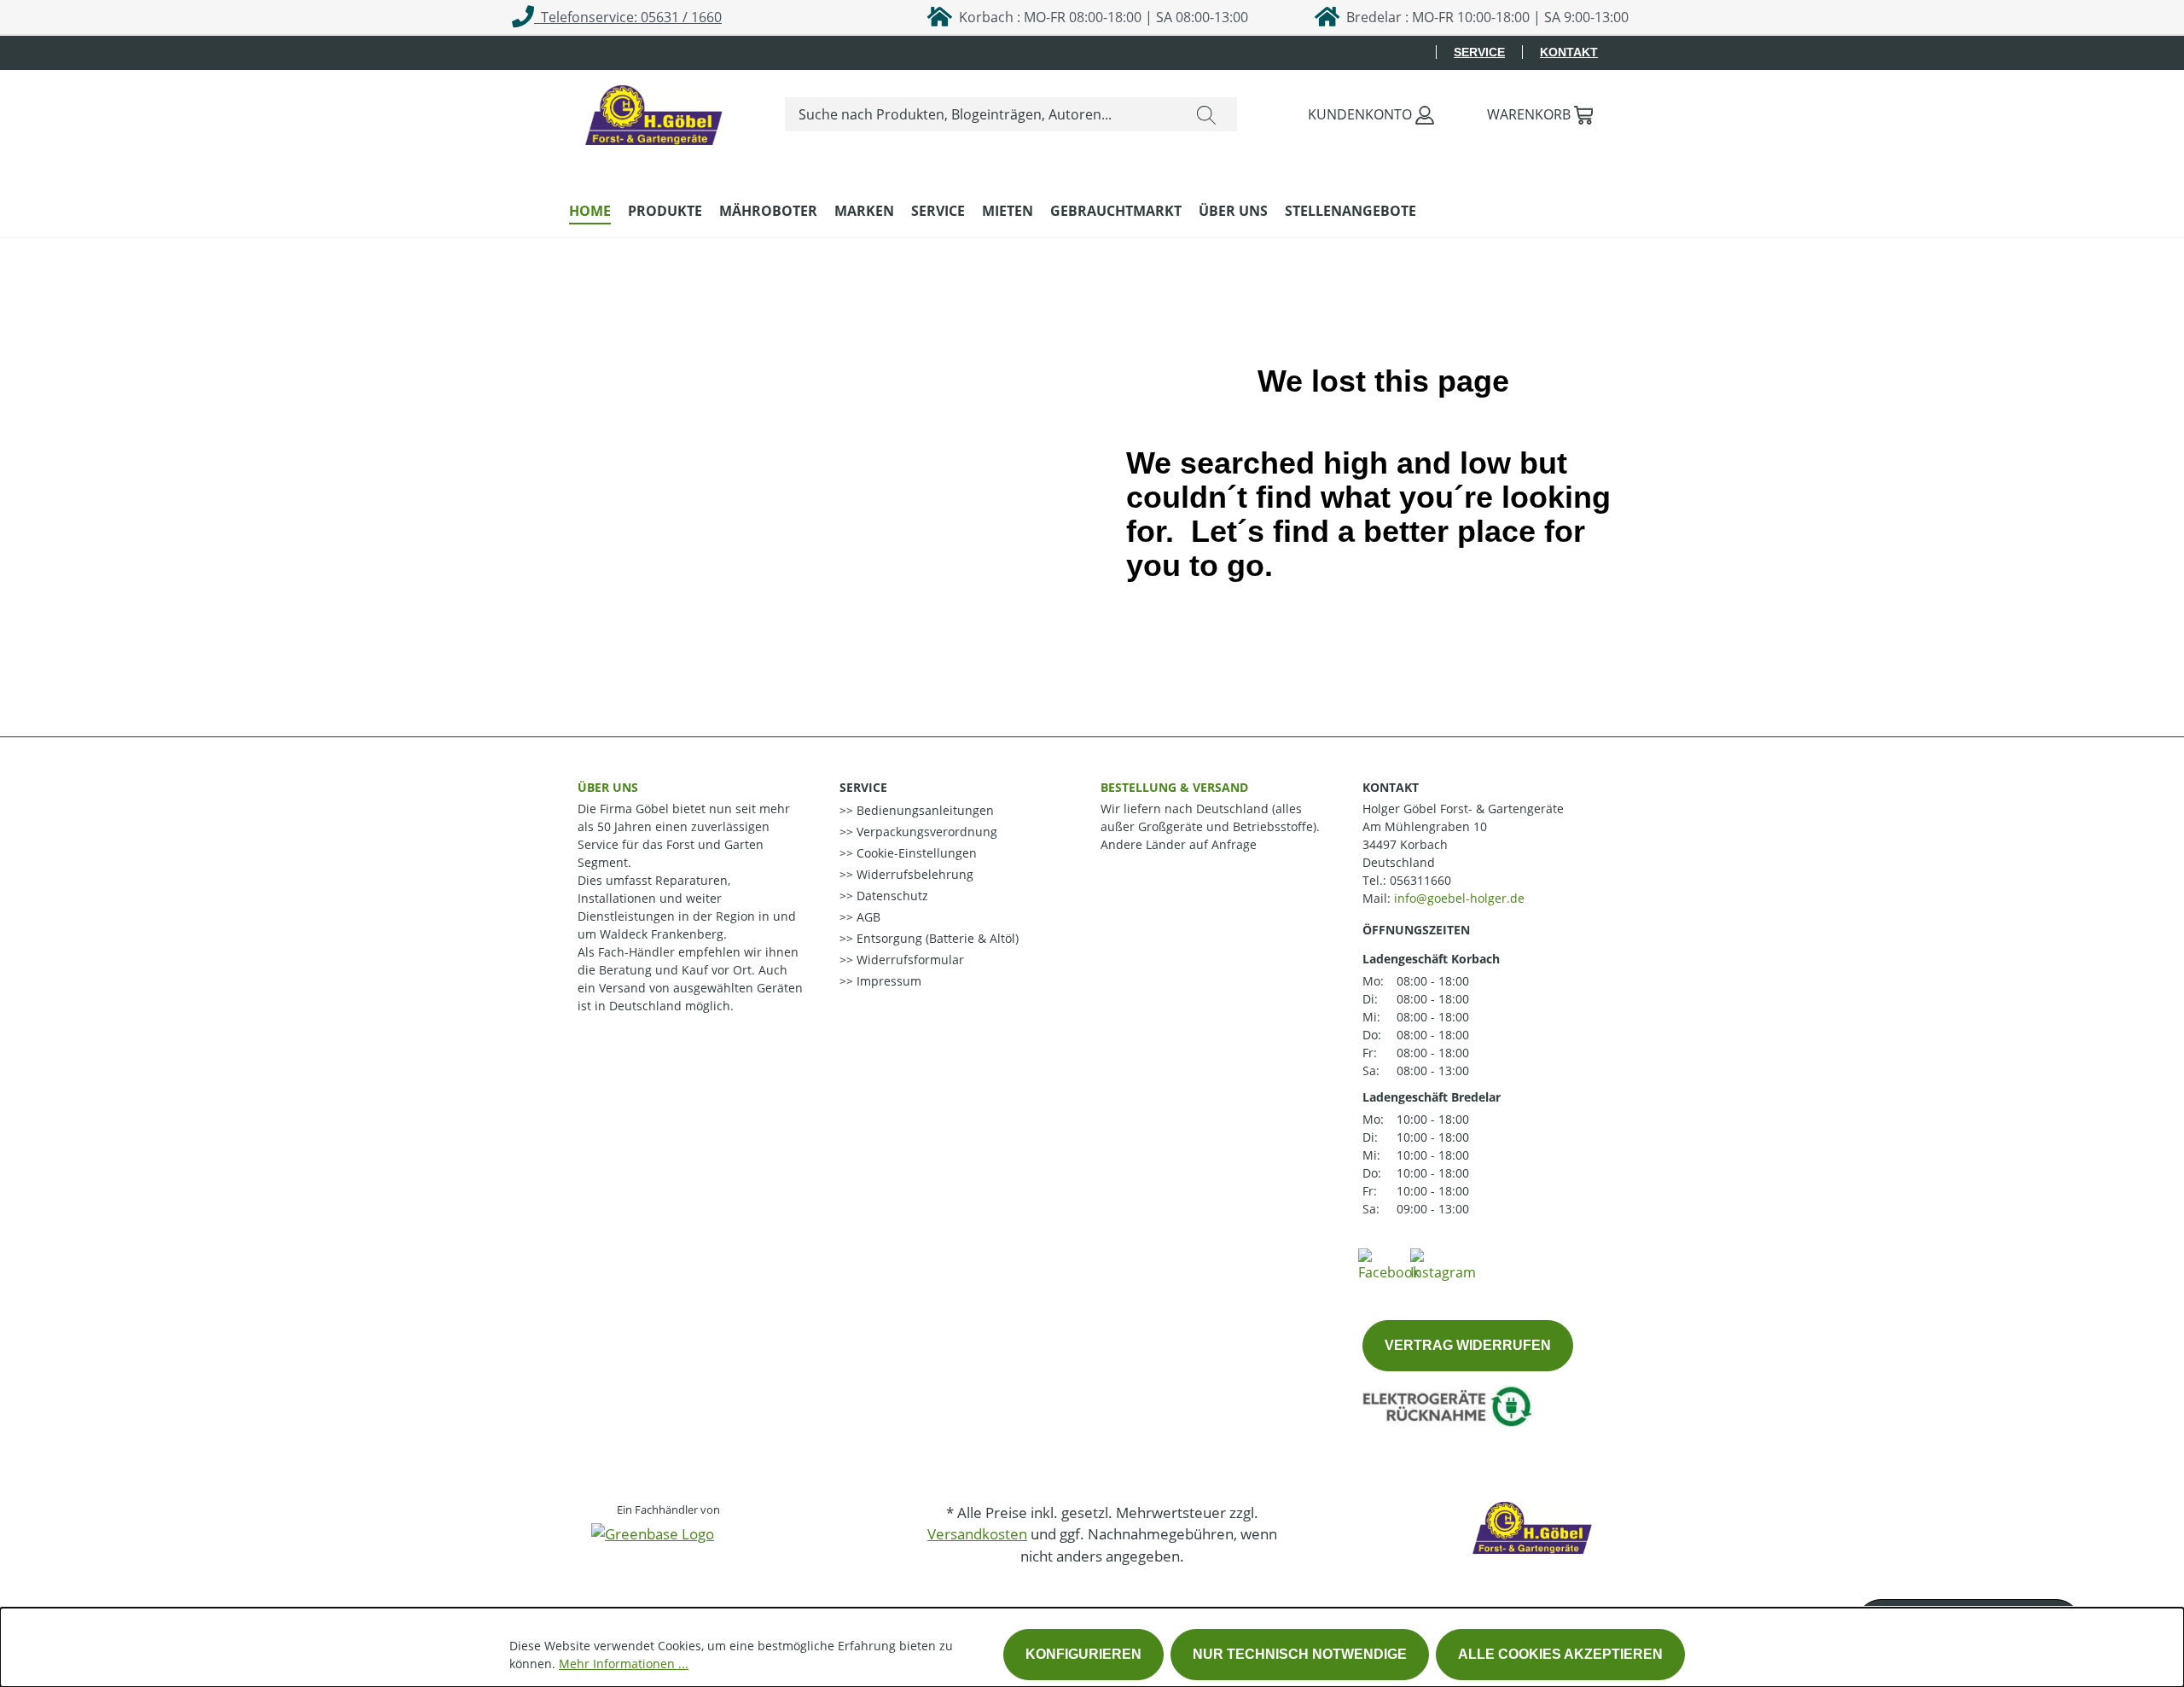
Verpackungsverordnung (925, 832)
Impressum (887, 981)
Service (1479, 52)
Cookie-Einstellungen (915, 853)
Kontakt (1569, 52)
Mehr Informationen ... (624, 1664)
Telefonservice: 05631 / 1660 (628, 17)
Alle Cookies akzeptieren (1560, 1654)
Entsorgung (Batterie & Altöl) (936, 938)
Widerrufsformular (909, 960)
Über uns (608, 787)
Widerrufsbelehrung (913, 874)
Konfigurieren (1083, 1654)
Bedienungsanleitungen (924, 810)
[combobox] (981, 114)
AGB (867, 917)
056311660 (1420, 880)
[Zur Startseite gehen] (654, 111)
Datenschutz (891, 896)
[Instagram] (1443, 1264)
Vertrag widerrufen (1468, 1345)
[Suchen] (1206, 114)
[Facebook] (1389, 1264)
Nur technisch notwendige (1300, 1654)
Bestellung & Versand (1174, 787)
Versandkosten (977, 1534)
